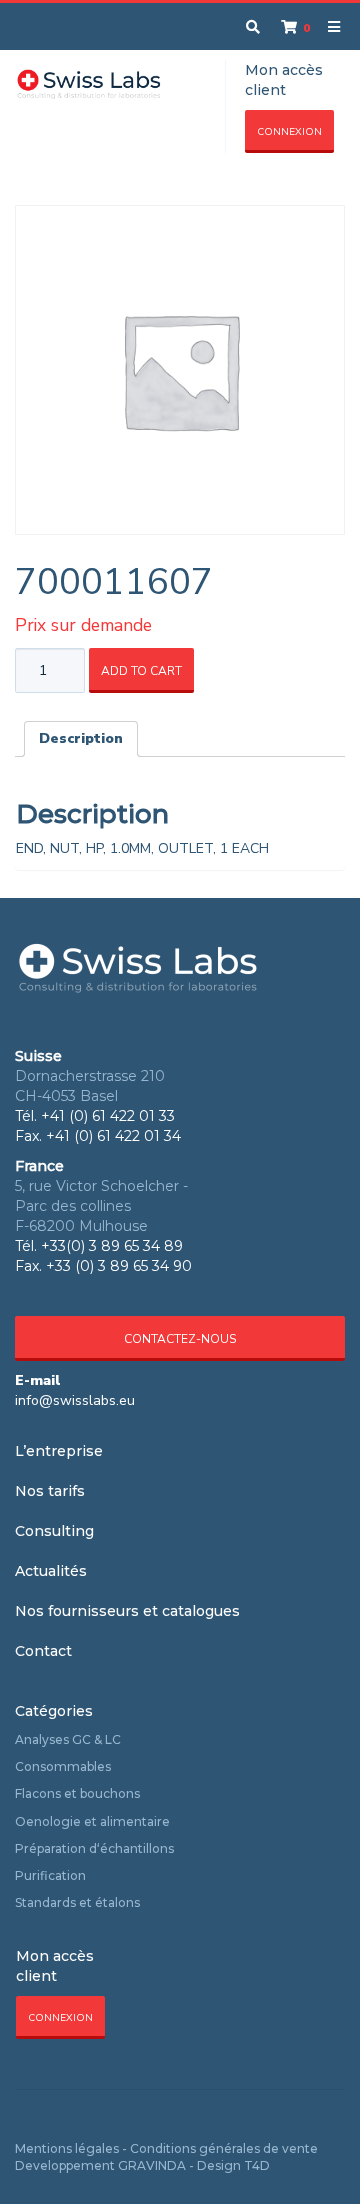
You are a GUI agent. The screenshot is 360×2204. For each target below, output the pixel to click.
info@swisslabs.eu (75, 1400)
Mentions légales (67, 2148)
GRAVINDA (152, 2165)
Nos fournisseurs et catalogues (127, 1611)
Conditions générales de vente (224, 2148)
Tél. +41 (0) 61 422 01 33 (95, 1116)
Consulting (54, 1531)
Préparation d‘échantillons (94, 1848)
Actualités (51, 1571)
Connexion (289, 132)
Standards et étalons (77, 1902)
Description (81, 738)
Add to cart (141, 671)
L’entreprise (59, 1451)
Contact (43, 1651)
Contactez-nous (180, 1339)
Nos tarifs (50, 1491)
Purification (50, 1875)
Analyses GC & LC (68, 1739)
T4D (257, 2165)
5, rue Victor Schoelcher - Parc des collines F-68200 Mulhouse (101, 1206)
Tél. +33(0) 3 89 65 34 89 (99, 1246)
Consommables (63, 1766)
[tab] (81, 739)
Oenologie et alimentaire (92, 1821)
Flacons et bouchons (77, 1793)
